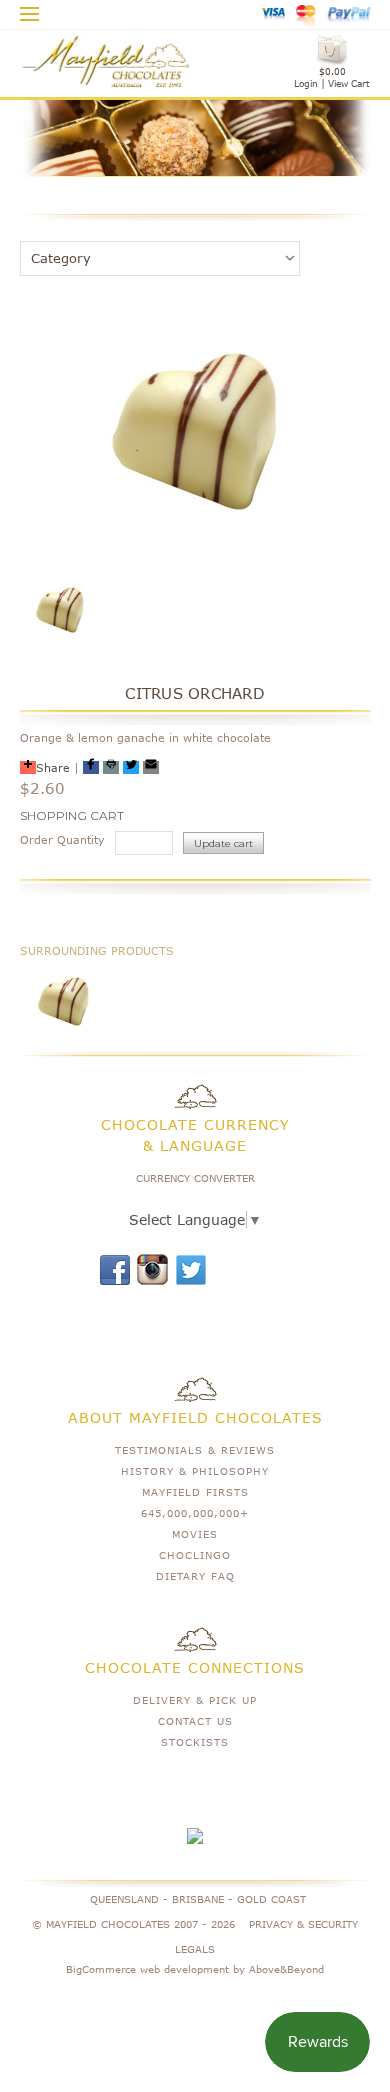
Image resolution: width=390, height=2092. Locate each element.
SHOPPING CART (72, 815)
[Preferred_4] (151, 767)
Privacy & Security (303, 1924)
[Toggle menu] (30, 11)
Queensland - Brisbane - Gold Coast (198, 1899)
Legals (195, 1949)
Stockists (195, 1742)
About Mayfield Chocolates (195, 1417)
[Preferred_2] (111, 767)
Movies (195, 1534)
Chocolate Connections (195, 1667)
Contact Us (195, 1721)
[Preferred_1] (91, 767)
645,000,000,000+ (195, 1513)
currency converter (195, 1178)
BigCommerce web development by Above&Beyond (195, 1969)
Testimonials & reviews (195, 1450)
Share (53, 767)
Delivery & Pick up (195, 1700)
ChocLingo (195, 1555)
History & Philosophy (195, 1471)
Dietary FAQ (195, 1576)
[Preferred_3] (131, 767)
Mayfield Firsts (195, 1492)
